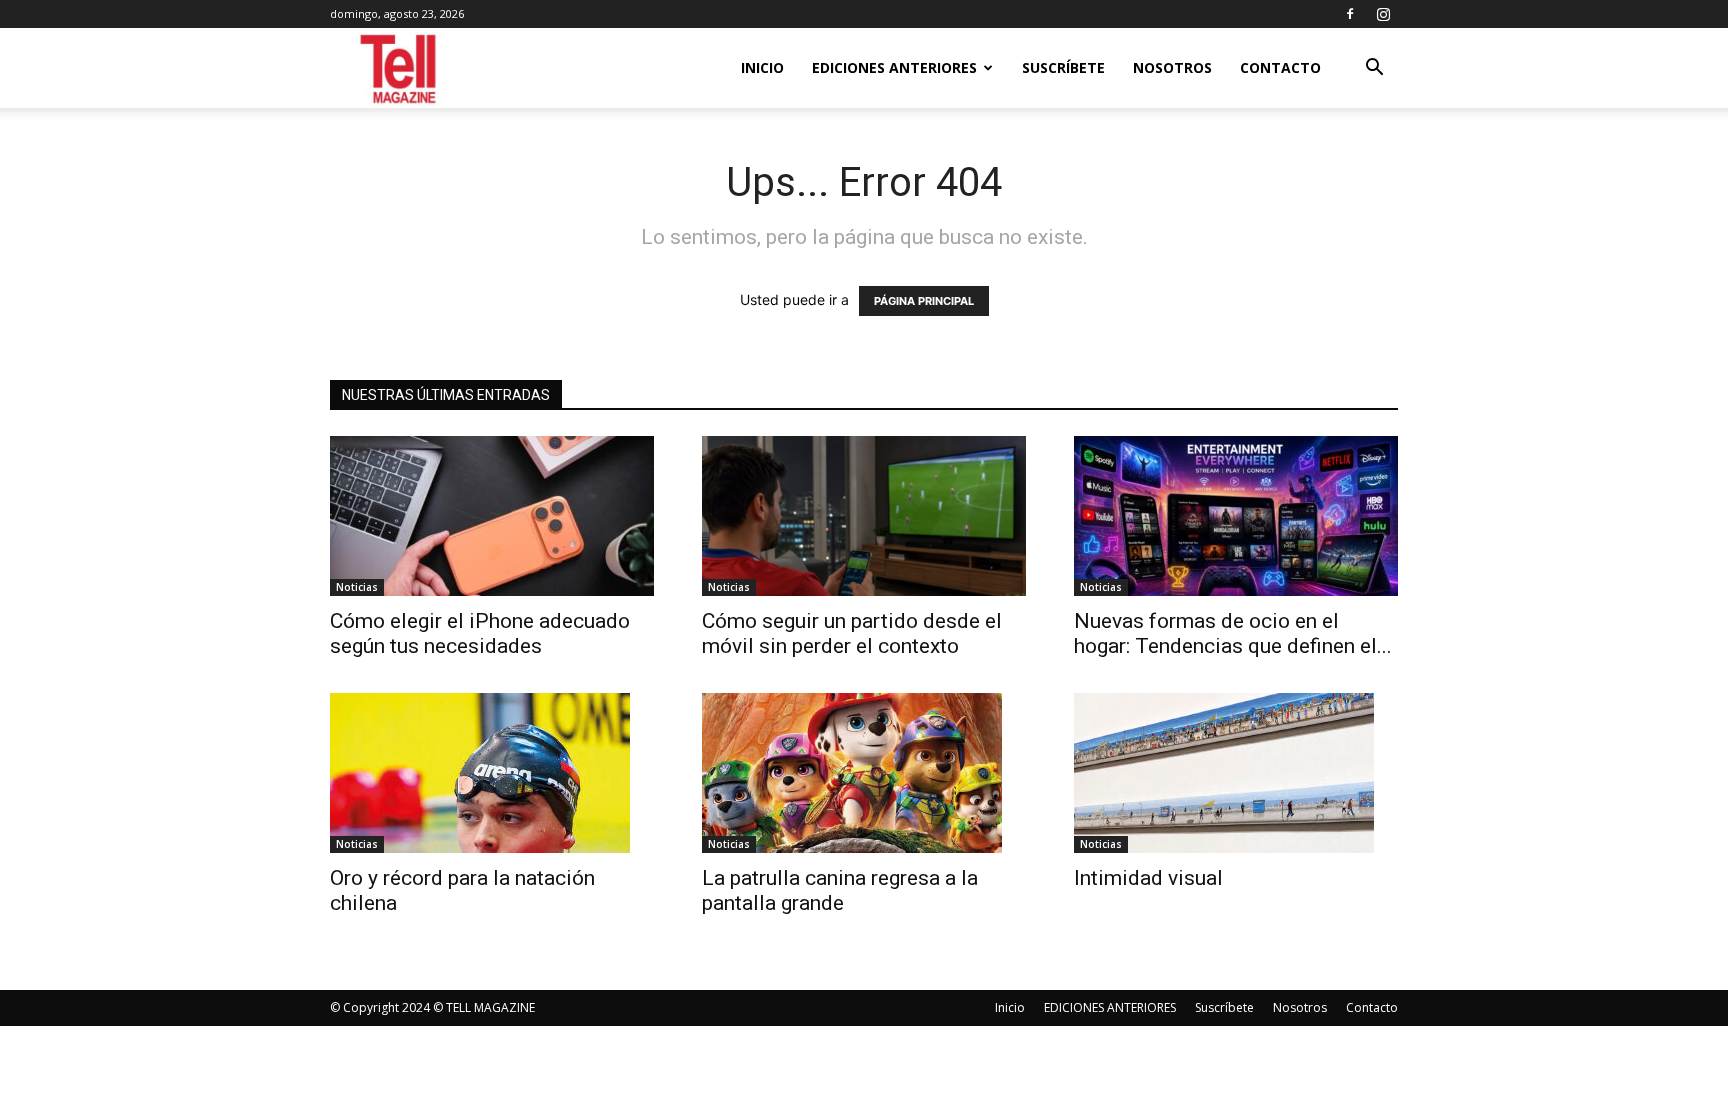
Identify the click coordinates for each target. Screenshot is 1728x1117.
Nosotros (1172, 67)
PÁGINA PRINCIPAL (924, 301)
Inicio (762, 67)
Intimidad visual (1153, 878)
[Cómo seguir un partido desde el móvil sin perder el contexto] (864, 516)
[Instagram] (1383, 14)
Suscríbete (1063, 67)
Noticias (357, 587)
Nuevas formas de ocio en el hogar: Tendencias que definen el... (1233, 633)
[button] (1374, 69)
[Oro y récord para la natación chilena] (492, 773)
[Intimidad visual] (1236, 773)
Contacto (1280, 67)
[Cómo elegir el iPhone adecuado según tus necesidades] (492, 516)
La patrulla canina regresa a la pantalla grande (840, 890)
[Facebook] (1350, 14)
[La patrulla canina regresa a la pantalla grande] (864, 773)
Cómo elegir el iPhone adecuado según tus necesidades (480, 633)
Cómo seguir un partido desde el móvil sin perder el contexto (852, 633)
